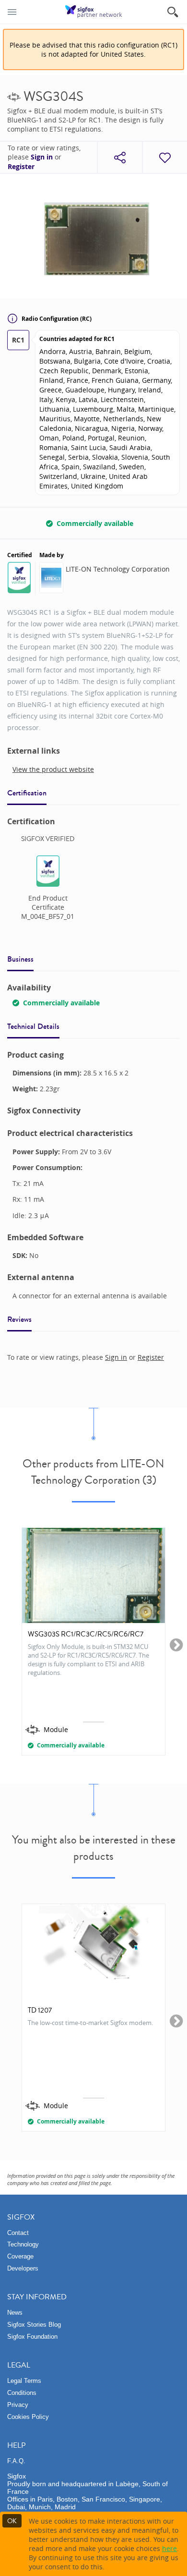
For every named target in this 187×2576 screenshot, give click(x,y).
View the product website (53, 769)
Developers (23, 2268)
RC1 (18, 340)
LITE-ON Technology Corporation (118, 569)
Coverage (20, 2256)
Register (21, 167)
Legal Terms (24, 2381)
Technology (23, 2244)
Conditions (22, 2393)
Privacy (18, 2405)
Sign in (42, 157)
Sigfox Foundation (32, 2337)
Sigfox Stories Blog (34, 2325)
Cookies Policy (28, 2417)
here (169, 2548)
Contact (18, 2233)
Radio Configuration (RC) (57, 319)
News (15, 2313)
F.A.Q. (16, 2461)
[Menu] (12, 12)
